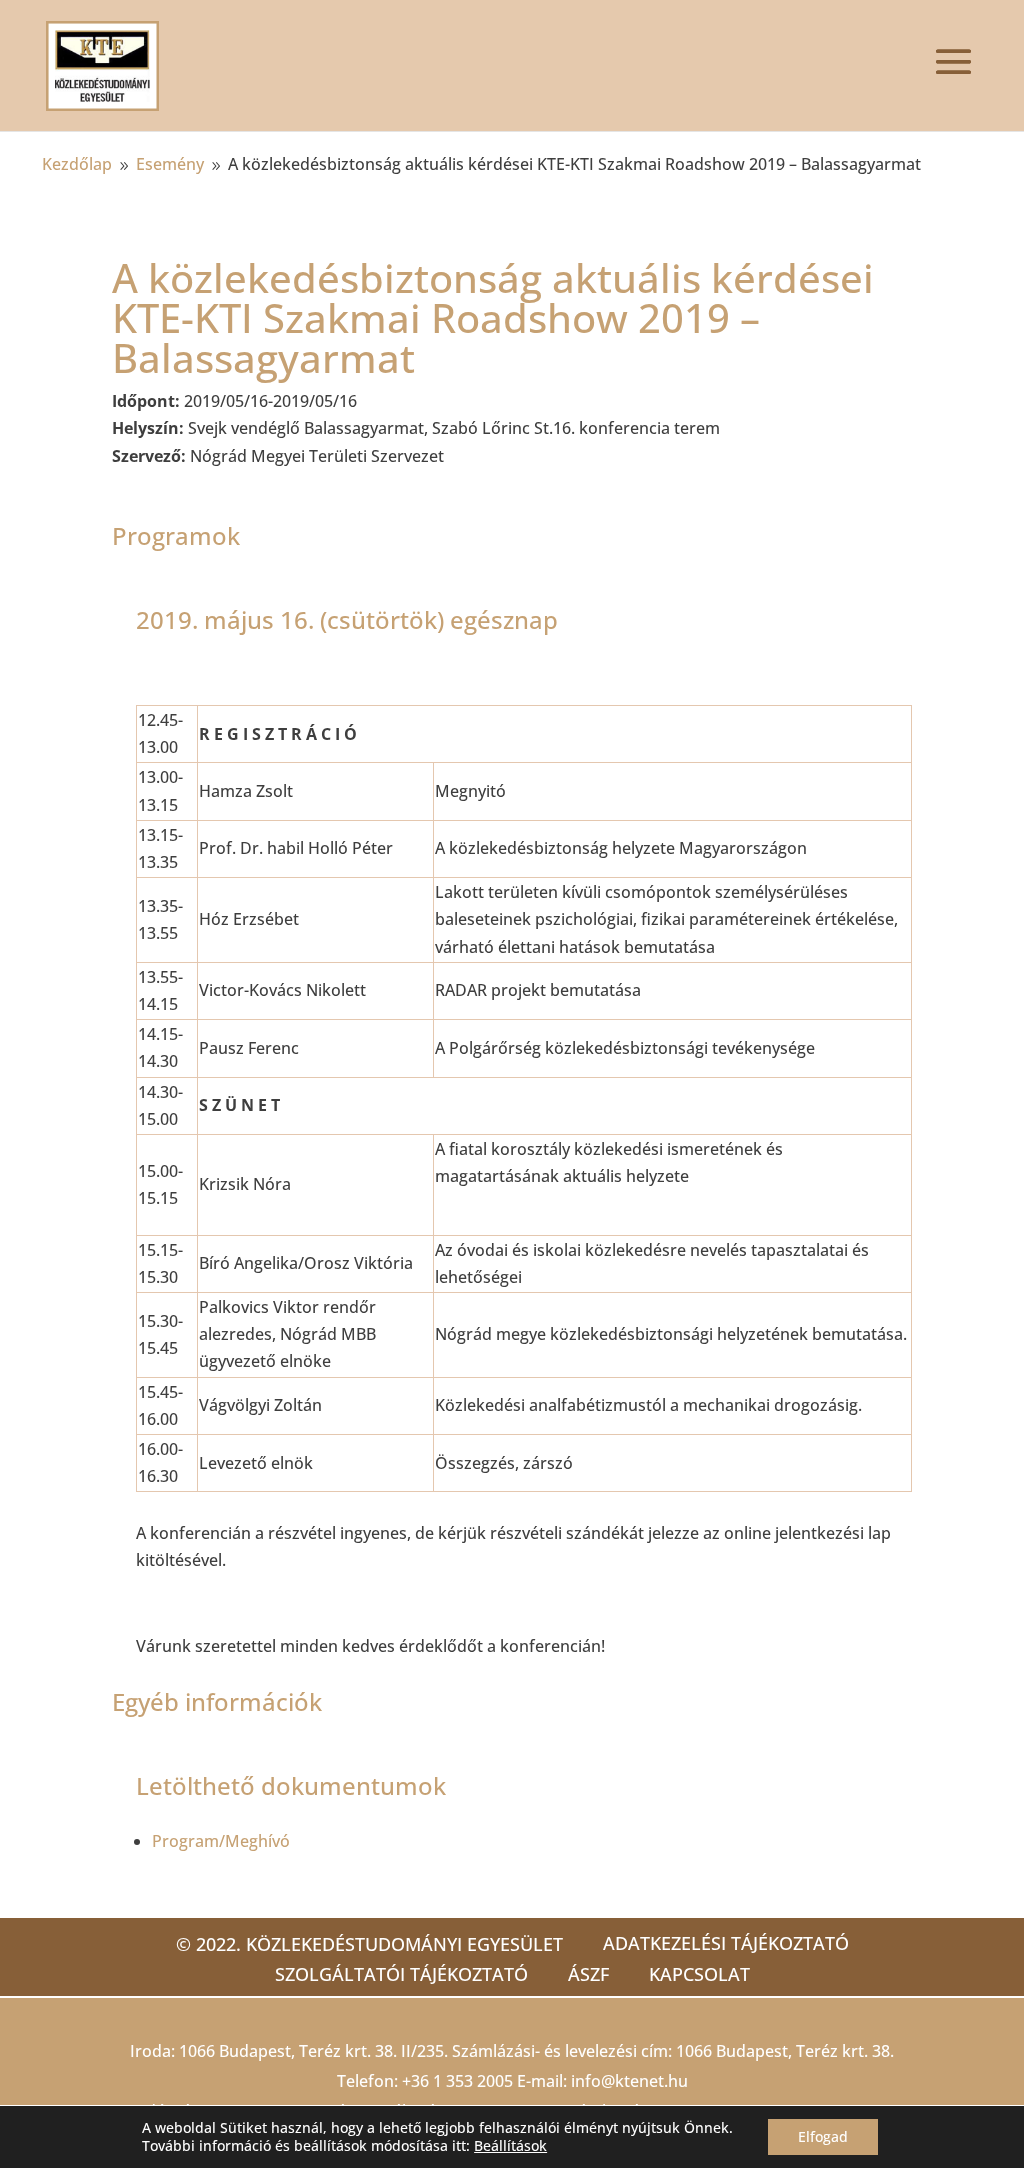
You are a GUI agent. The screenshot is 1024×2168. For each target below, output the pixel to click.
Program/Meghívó (221, 1841)
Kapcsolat (699, 1974)
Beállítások (510, 2146)
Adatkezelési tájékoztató (726, 1943)
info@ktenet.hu (629, 2081)
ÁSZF (588, 1974)
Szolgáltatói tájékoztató (401, 1974)
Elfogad (823, 2136)
